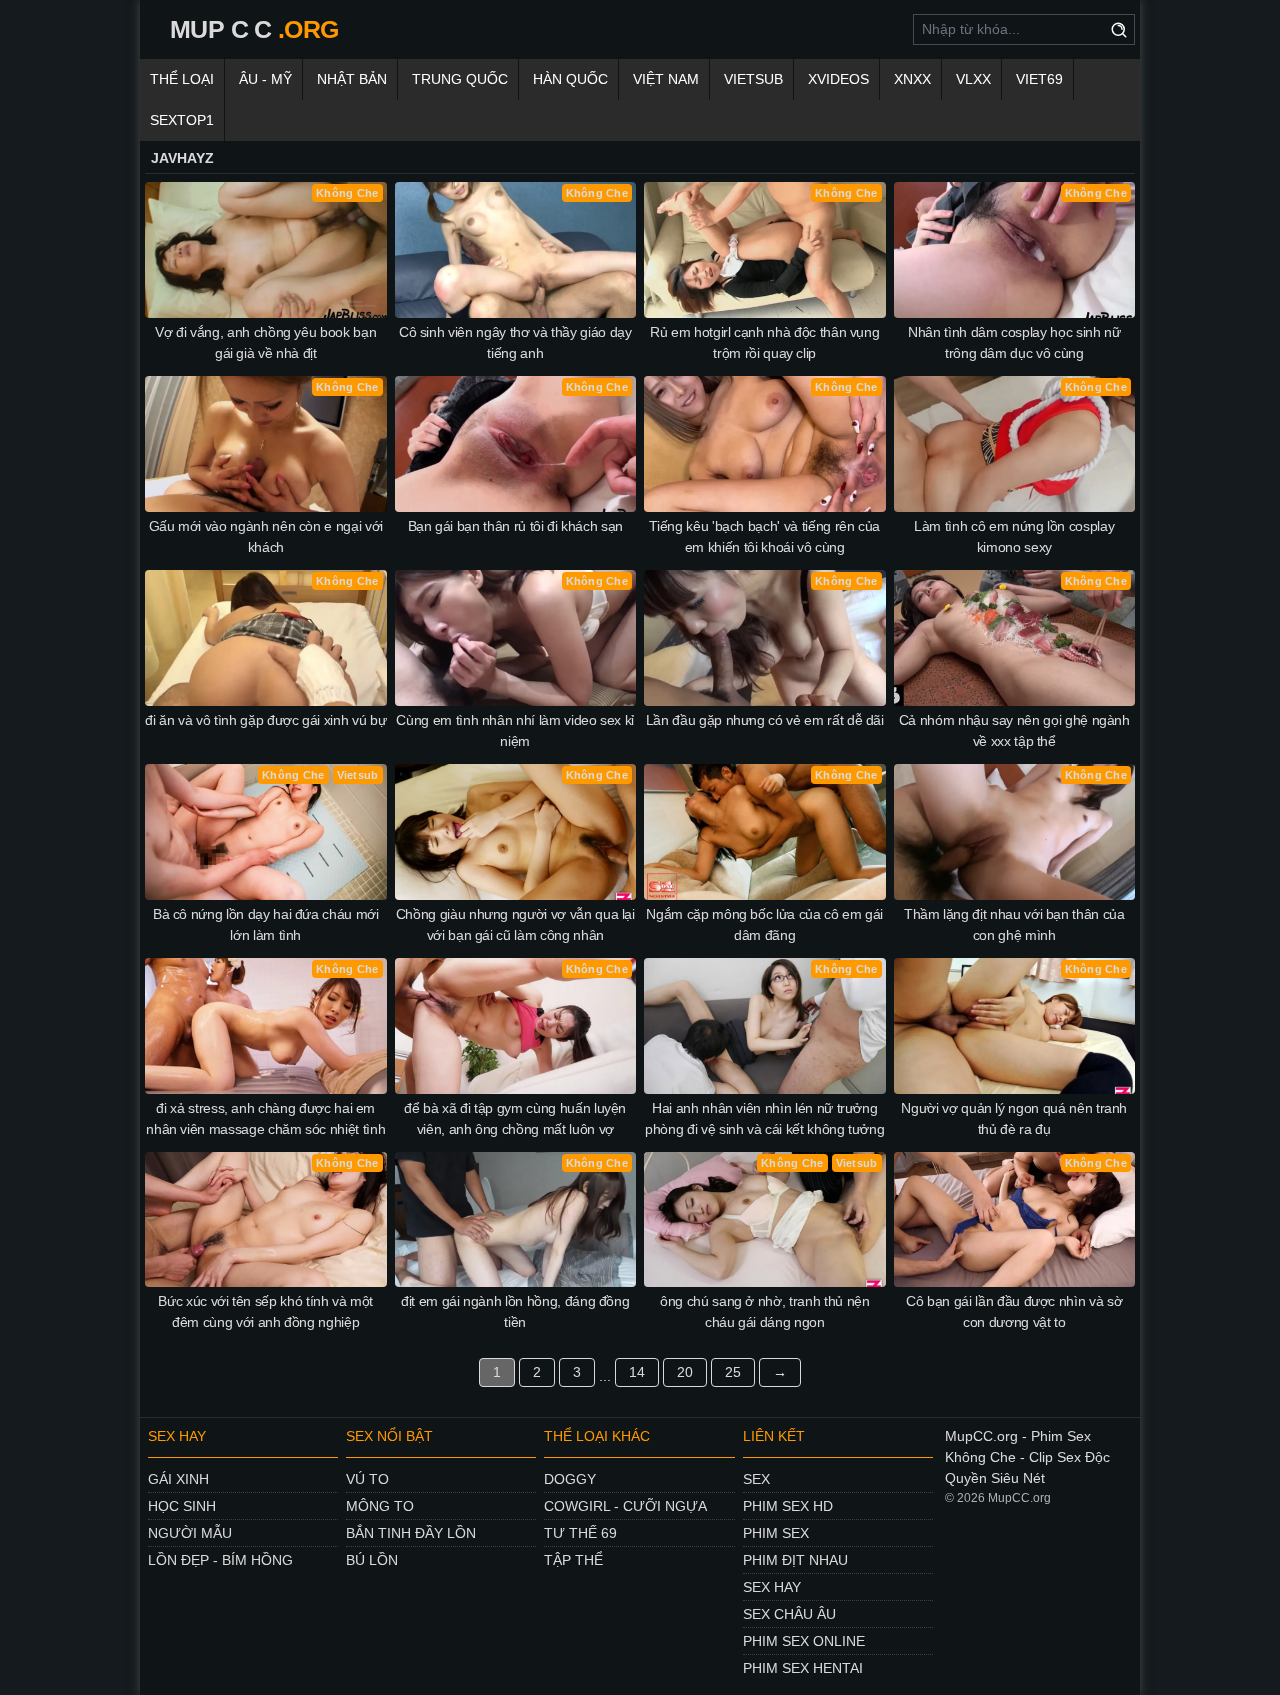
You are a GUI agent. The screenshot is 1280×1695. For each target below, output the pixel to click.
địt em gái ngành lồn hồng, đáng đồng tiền (515, 1311)
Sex (756, 1479)
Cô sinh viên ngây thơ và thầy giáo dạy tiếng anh (515, 342)
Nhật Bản (352, 79)
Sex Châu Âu (789, 1614)
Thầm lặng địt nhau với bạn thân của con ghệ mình (1014, 924)
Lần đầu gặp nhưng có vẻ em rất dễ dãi (765, 720)
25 (733, 1372)
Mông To (380, 1506)
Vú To (367, 1479)
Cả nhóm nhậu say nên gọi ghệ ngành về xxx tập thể (1014, 730)
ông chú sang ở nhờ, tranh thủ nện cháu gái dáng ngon (764, 1311)
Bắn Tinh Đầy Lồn (411, 1533)
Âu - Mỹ (265, 79)
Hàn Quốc (570, 79)
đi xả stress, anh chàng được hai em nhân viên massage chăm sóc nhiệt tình (265, 1118)
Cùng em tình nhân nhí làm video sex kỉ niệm (515, 730)
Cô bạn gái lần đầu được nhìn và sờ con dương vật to (1014, 1311)
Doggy (570, 1479)
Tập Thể (573, 1560)
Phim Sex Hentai (803, 1668)
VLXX (973, 79)
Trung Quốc (460, 79)
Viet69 (1039, 79)
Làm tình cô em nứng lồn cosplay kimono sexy (1014, 536)
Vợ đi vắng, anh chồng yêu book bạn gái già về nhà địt (265, 342)
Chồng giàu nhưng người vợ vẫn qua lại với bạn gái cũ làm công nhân (515, 924)
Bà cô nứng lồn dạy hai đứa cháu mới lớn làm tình (266, 924)
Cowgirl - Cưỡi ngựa (625, 1506)
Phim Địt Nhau (795, 1560)
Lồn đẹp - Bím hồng (220, 1560)
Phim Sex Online (804, 1641)
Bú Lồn (372, 1560)
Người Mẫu (190, 1533)
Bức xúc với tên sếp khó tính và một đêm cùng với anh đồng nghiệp (265, 1311)
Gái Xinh (178, 1479)
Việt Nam (666, 79)
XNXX (912, 79)
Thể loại (182, 79)
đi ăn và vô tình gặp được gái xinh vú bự (265, 720)
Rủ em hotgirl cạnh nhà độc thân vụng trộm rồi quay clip (764, 342)
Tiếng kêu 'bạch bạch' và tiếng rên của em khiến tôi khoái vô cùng (764, 536)
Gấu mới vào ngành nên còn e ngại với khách (266, 536)
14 (637, 1372)
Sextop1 (182, 120)
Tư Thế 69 (580, 1533)
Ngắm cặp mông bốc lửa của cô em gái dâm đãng (764, 924)
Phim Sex (776, 1533)
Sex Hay (772, 1587)
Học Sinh (182, 1506)
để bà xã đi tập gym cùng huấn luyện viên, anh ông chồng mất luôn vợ (515, 1118)
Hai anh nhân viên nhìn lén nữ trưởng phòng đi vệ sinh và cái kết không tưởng (764, 1118)
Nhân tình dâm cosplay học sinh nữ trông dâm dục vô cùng (1014, 342)
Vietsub (753, 79)
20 (685, 1372)
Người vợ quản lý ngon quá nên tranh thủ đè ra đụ (1014, 1118)
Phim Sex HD (788, 1506)
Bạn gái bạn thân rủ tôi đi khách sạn (515, 526)
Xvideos (838, 79)
